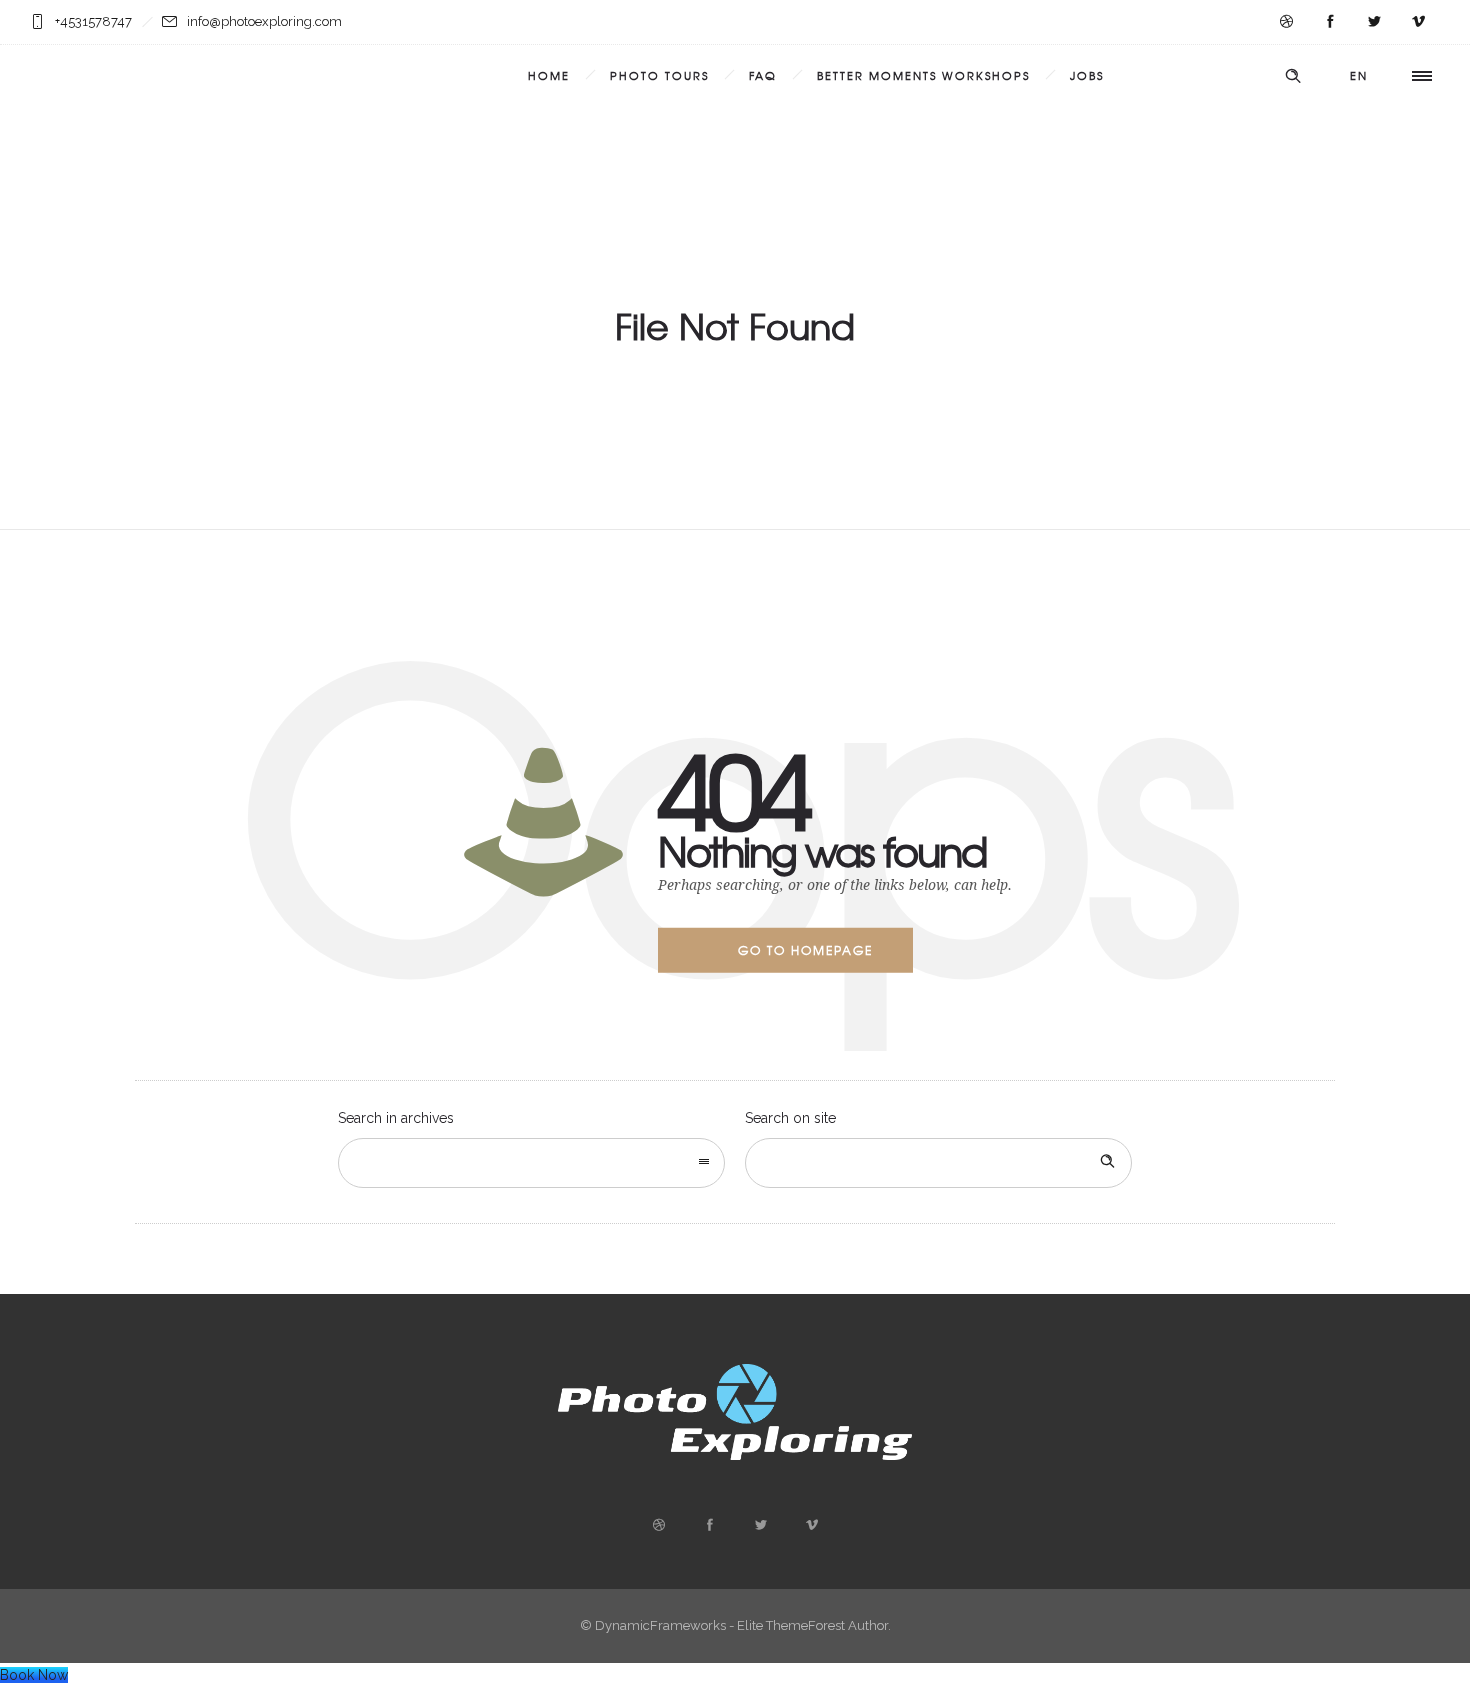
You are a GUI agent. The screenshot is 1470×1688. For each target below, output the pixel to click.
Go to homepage (805, 950)
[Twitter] (1374, 22)
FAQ (763, 75)
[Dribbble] (1286, 22)
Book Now (34, 1675)
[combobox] (531, 1163)
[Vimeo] (1418, 22)
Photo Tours (659, 75)
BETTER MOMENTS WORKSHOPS (923, 75)
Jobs (1087, 75)
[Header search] (1293, 76)
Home (549, 75)
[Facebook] (1330, 22)
